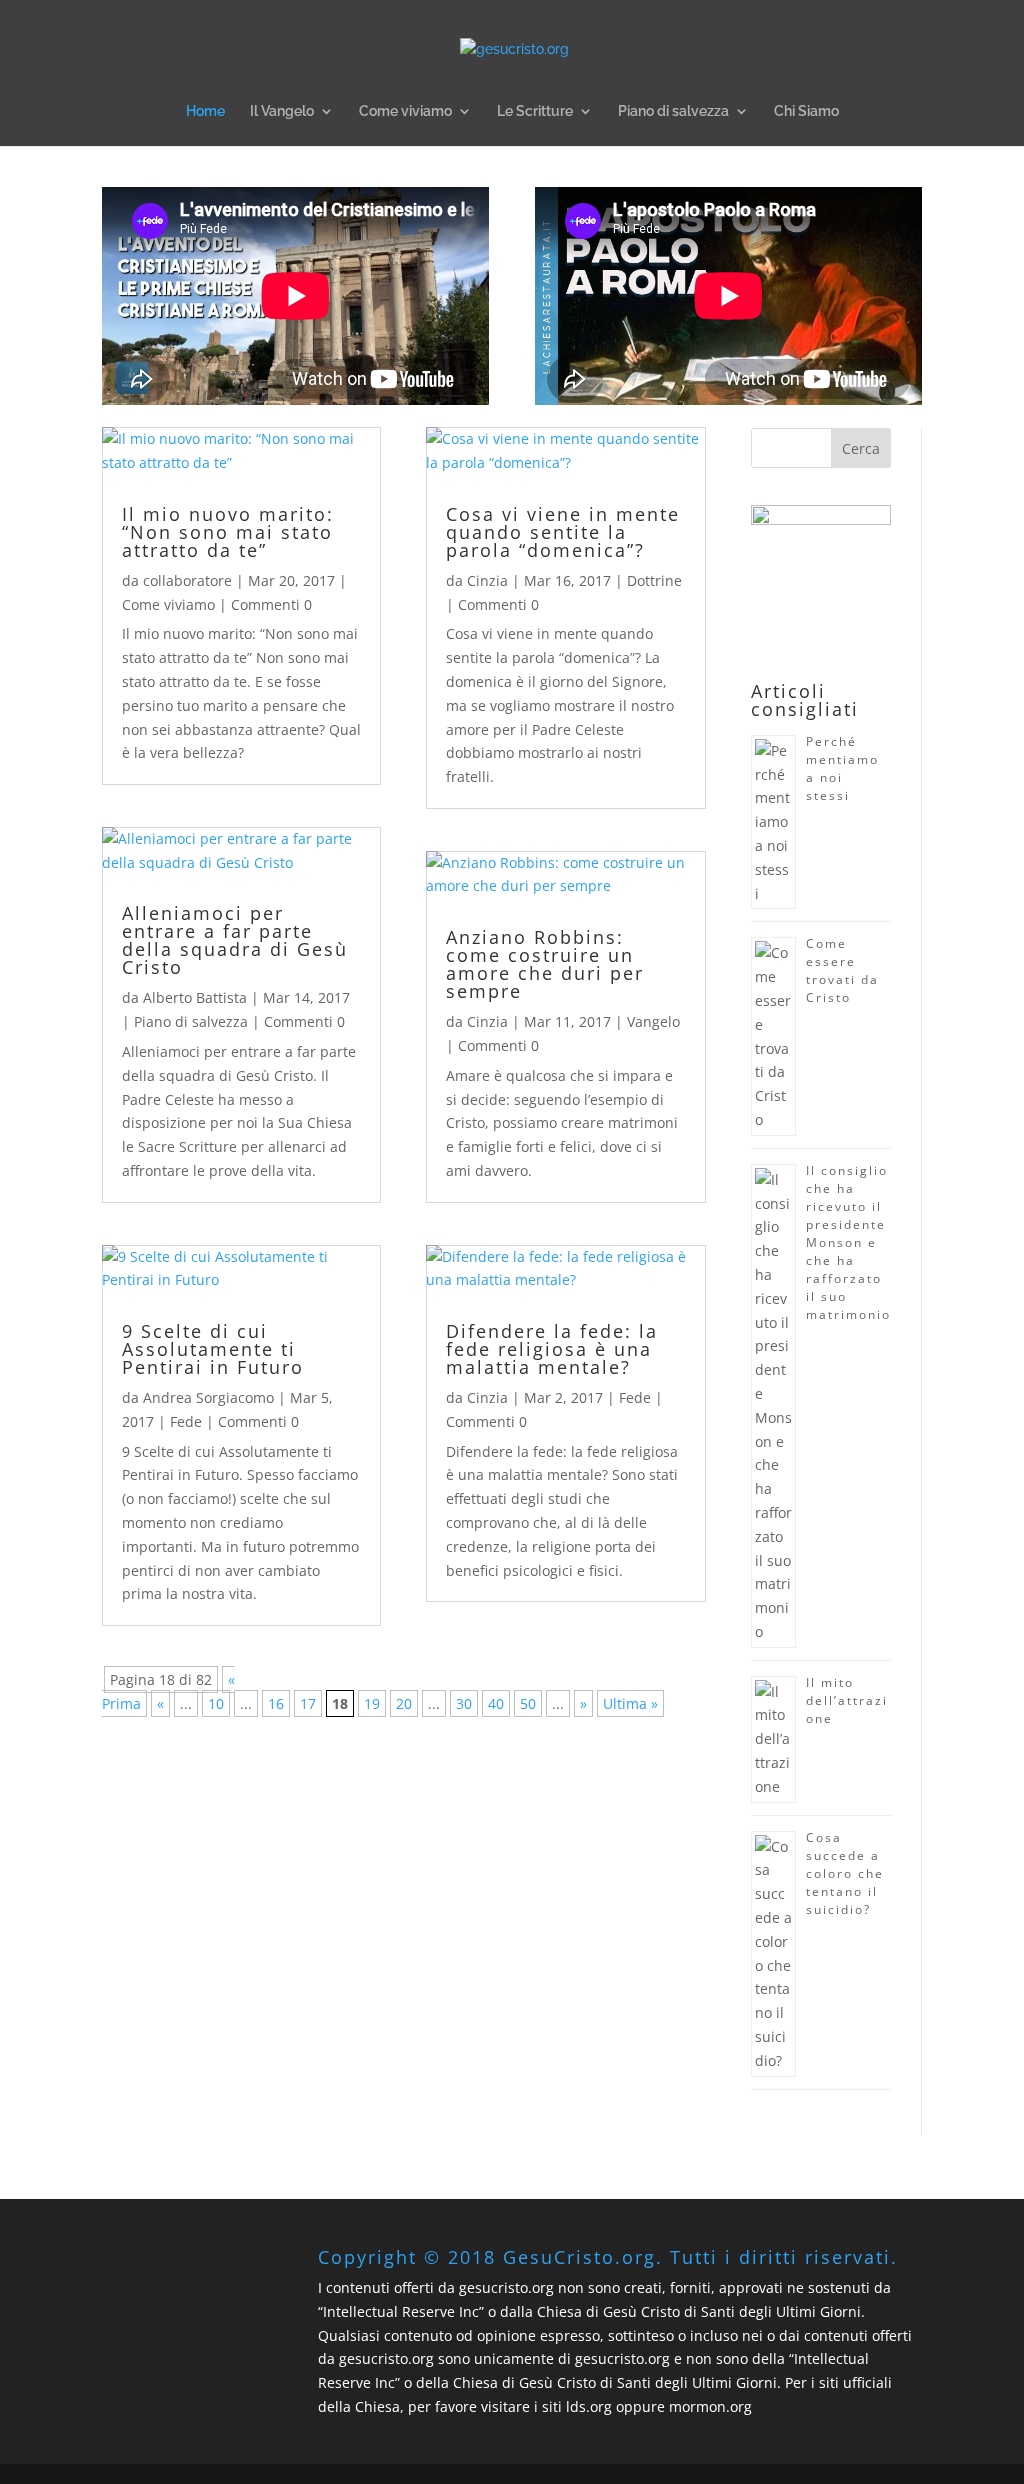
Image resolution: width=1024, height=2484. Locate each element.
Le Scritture (535, 111)
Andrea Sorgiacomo (208, 1397)
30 (464, 1703)
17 (308, 1703)
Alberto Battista (195, 997)
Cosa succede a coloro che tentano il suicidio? (845, 1873)
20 (404, 1703)
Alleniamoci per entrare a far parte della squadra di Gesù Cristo (235, 940)
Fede (186, 1421)
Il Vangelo (282, 111)
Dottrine (654, 580)
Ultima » (630, 1703)
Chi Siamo (806, 111)
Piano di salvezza (673, 111)
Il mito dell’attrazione (847, 1700)
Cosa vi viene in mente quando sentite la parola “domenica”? (563, 532)
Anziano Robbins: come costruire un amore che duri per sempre (545, 964)
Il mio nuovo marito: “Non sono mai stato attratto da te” (228, 532)
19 (372, 1703)
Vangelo (653, 1021)
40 (496, 1703)
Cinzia (487, 580)
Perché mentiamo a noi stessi (842, 768)
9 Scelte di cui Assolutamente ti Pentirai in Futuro (213, 1349)
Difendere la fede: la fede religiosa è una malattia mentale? (552, 1349)
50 (528, 1703)
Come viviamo (405, 111)
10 (216, 1703)
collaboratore (187, 580)
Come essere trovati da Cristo (842, 970)
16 (276, 1703)
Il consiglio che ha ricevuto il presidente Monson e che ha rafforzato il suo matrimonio (848, 1242)
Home (205, 111)
